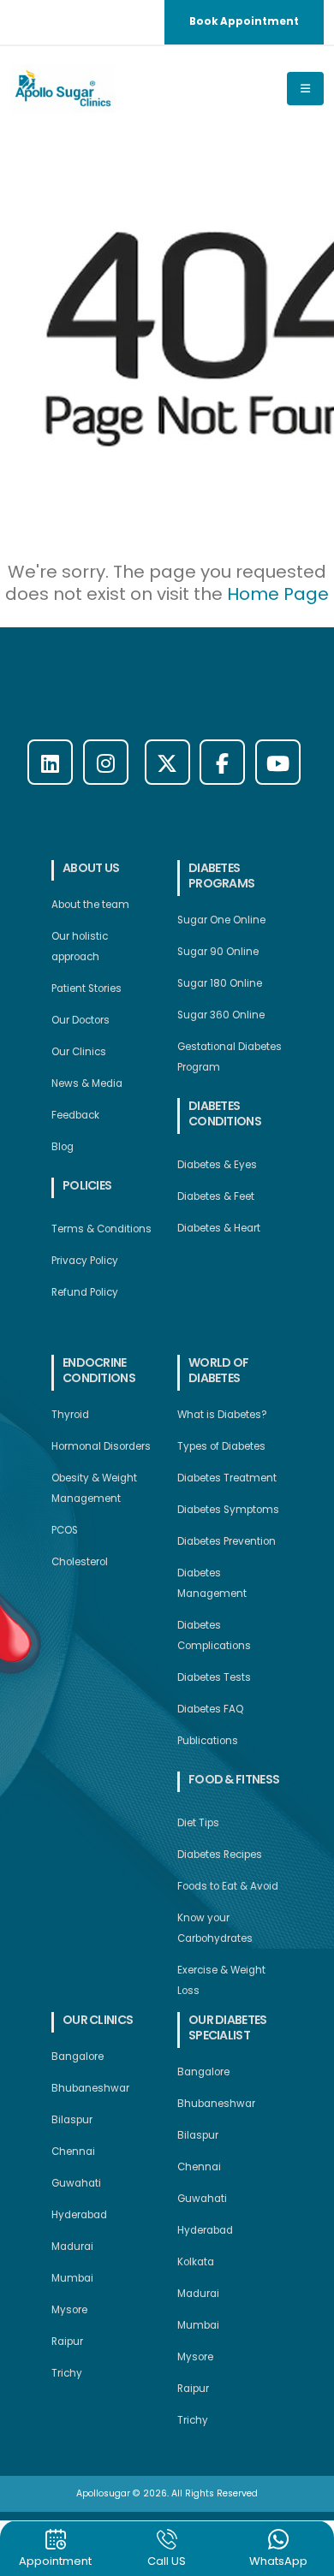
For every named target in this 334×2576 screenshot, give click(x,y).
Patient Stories (86, 988)
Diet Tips (198, 1823)
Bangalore (78, 2057)
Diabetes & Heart (219, 1228)
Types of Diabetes (221, 1446)
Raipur (67, 2342)
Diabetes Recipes (220, 1855)
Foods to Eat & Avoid (228, 1886)
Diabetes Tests (214, 1677)
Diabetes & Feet (216, 1196)
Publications (208, 1741)
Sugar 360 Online (221, 1015)
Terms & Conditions (101, 1229)
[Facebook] (222, 762)
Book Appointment (244, 21)
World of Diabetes (218, 1370)
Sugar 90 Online (218, 952)
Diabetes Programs (221, 875)
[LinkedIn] (50, 762)
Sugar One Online (221, 920)
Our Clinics (79, 1052)
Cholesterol (80, 1562)
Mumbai (72, 2278)
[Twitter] (167, 762)
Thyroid (70, 1415)
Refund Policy (85, 1292)
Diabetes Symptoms (228, 1510)
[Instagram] (106, 762)
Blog (63, 1147)
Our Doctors (81, 1020)
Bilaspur (72, 2120)
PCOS (65, 1530)
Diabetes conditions (225, 1113)
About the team (90, 905)
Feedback (75, 1115)
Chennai (73, 2152)
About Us (91, 868)
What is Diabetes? (222, 1415)
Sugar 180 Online (220, 983)
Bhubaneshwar (90, 2088)
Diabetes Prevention (227, 1541)
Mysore (69, 2310)
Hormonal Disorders (101, 1446)
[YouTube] (278, 762)
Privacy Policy (85, 1261)
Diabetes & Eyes (217, 1165)
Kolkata (196, 2262)
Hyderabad (79, 2215)
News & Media (87, 1083)
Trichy (67, 2373)
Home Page (278, 594)
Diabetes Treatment (227, 1478)
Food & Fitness (234, 1779)
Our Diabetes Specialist (228, 2027)
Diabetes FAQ (210, 1709)
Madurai (72, 2247)
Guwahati (76, 2183)
